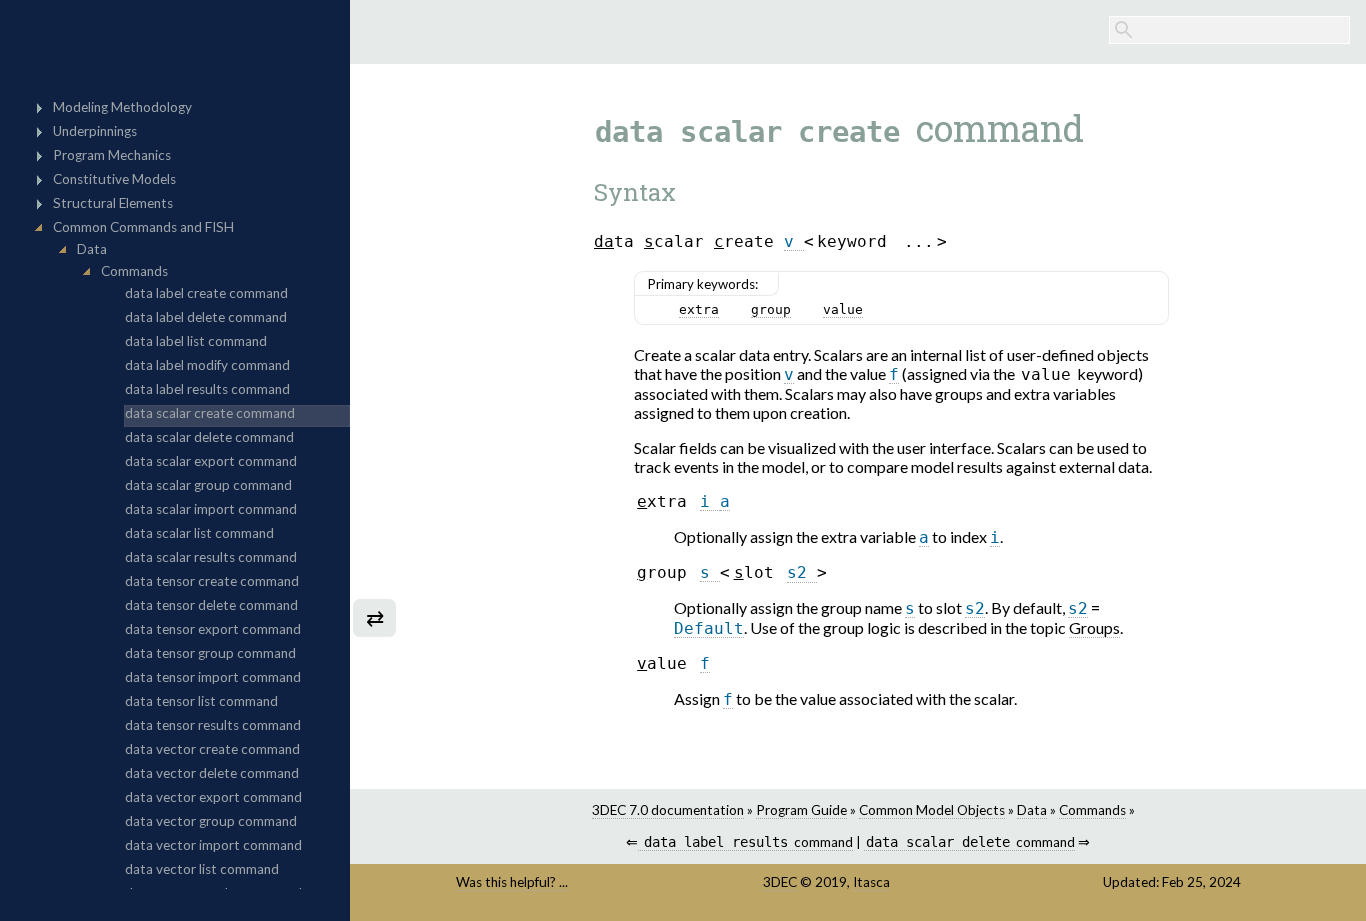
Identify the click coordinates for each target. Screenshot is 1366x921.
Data (1032, 810)
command (748, 842)
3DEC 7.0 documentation (668, 810)
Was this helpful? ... (512, 882)
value (843, 309)
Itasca (871, 882)
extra (699, 309)
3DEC (780, 882)
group (771, 309)
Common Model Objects (932, 810)
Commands (1092, 810)
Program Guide (801, 810)
